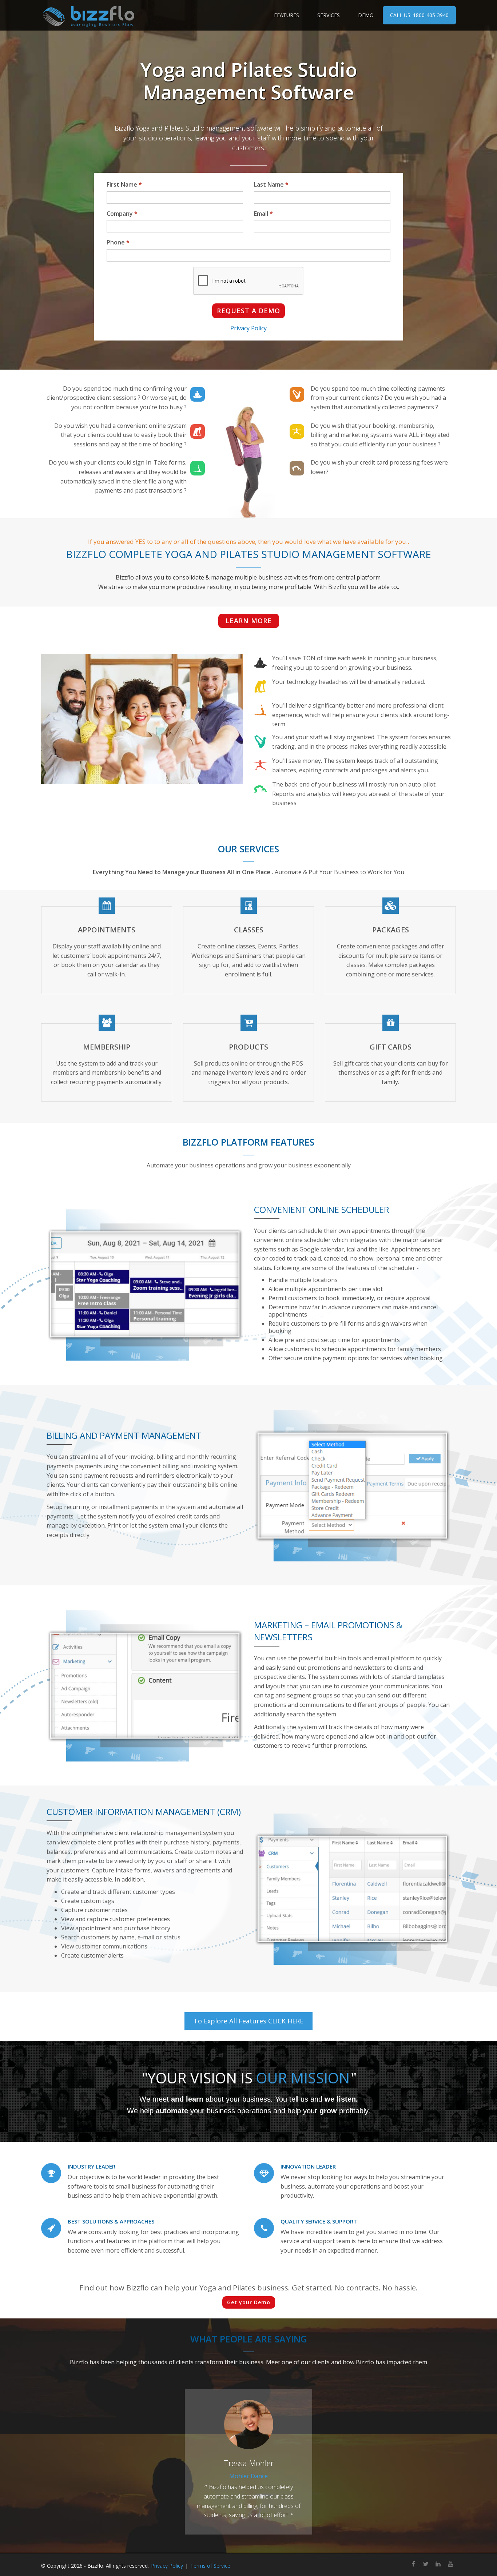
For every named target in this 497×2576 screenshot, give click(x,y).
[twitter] (426, 2565)
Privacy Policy (249, 328)
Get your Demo (249, 2302)
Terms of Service (210, 2566)
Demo (366, 15)
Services (329, 15)
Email (263, 214)
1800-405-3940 (419, 15)
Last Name (271, 184)
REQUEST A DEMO (249, 311)
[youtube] (450, 2565)
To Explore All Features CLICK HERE (249, 2021)
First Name (124, 184)
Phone (118, 242)
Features (287, 15)
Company (122, 214)
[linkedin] (438, 2565)
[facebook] (413, 2565)
